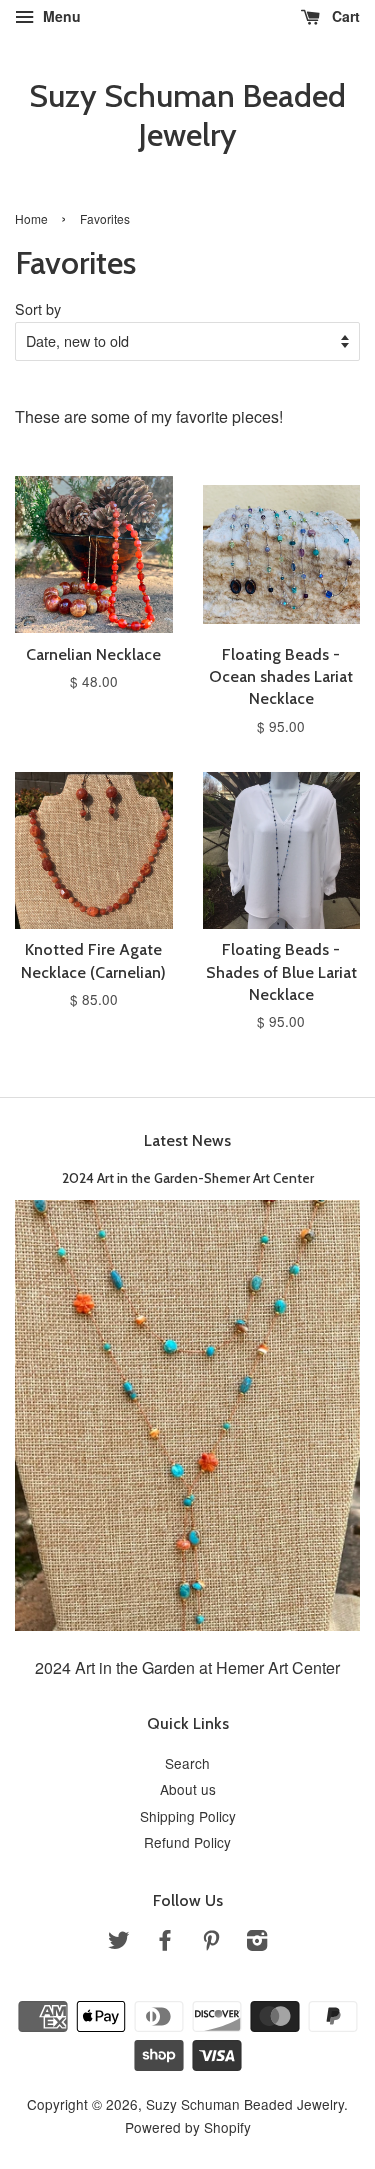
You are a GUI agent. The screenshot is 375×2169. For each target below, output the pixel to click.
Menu (60, 16)
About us (188, 1789)
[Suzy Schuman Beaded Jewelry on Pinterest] (211, 1943)
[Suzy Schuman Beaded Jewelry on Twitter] (119, 1943)
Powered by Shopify (188, 2127)
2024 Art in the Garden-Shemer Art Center (188, 1178)
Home (31, 218)
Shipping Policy (188, 1816)
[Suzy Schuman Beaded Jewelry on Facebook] (165, 1943)
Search (187, 1763)
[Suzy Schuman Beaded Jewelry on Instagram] (257, 1943)
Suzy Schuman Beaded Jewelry (187, 115)
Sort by (38, 308)
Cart (344, 16)
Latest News (187, 1140)
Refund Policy (187, 1842)
